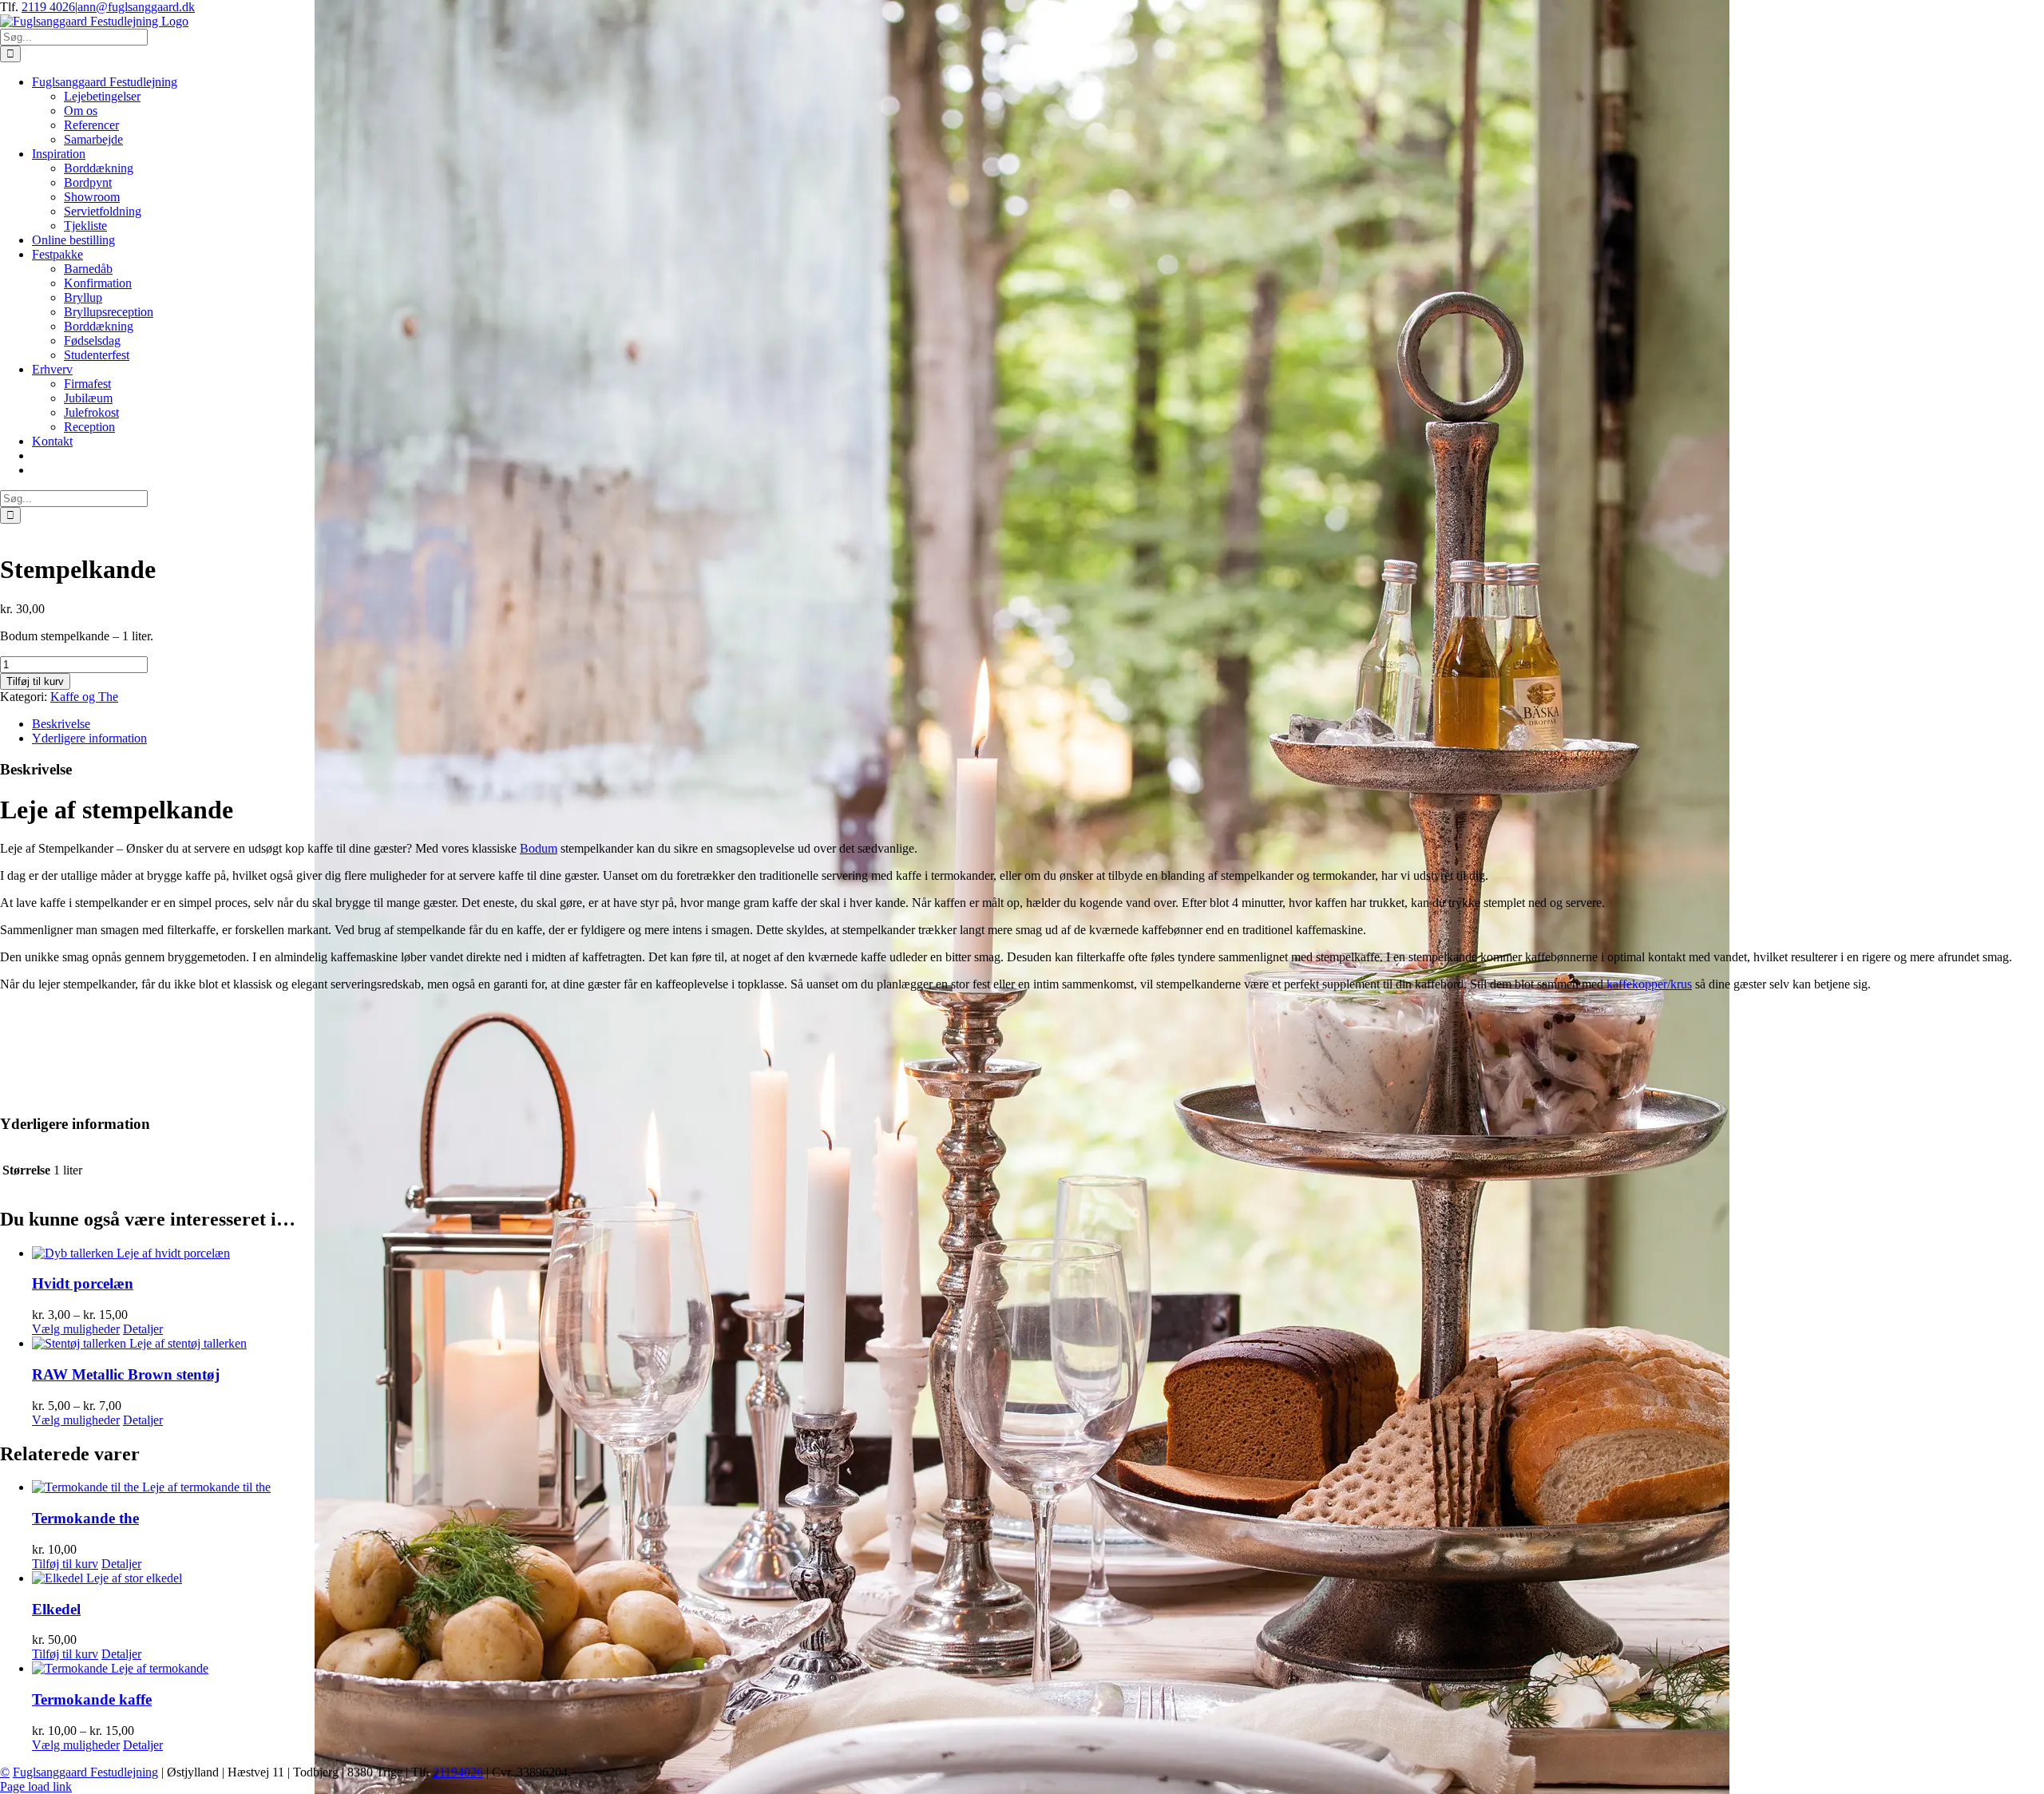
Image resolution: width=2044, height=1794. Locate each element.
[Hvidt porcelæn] (1038, 1253)
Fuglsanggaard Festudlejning (85, 1772)
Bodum (539, 848)
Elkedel (56, 1609)
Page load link (36, 1786)
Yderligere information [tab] (89, 738)
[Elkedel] (1038, 1578)
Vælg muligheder (76, 1329)
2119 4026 (48, 7)
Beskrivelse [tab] (61, 724)
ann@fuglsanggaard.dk (136, 7)
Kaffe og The (84, 697)
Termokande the (85, 1518)
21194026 (458, 1772)
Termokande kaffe (92, 1699)
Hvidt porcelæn (83, 1283)
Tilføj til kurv (35, 681)
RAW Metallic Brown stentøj (126, 1374)
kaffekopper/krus (1649, 984)
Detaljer (143, 1329)
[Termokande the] (1038, 1487)
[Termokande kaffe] (1038, 1669)
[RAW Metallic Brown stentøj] (1038, 1344)
